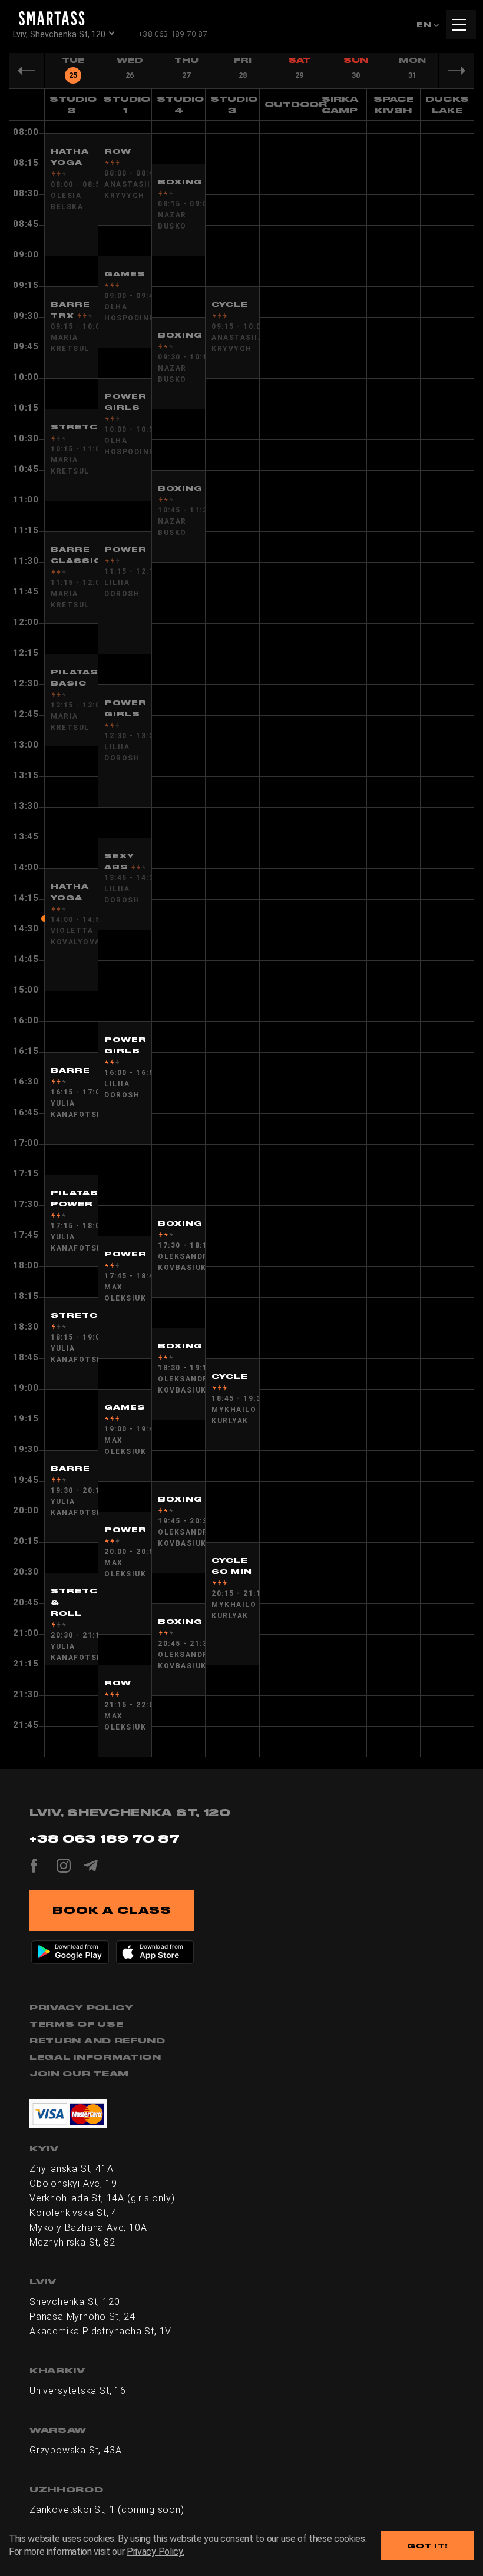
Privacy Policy (82, 2008)
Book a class (112, 1910)
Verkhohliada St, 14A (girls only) (102, 2198)
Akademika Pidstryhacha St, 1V (100, 2331)
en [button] (425, 24)
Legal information (95, 2057)
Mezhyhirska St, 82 (72, 2242)
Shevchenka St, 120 (75, 2302)
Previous (27, 71)
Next (456, 71)
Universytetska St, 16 (78, 2391)
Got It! (428, 2546)
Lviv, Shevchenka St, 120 (59, 34)
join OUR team (79, 2074)
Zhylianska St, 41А (71, 2169)
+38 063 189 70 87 (173, 34)
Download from (77, 1946)
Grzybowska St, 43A (75, 2450)
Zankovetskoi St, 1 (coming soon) (107, 2510)
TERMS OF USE (76, 2024)
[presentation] (73, 71)
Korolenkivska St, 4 (73, 2213)
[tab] (73, 70)
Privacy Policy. (155, 2552)
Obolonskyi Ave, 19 (73, 2183)
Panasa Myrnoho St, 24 (82, 2317)
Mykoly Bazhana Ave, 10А (88, 2228)
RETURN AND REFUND (97, 2041)
